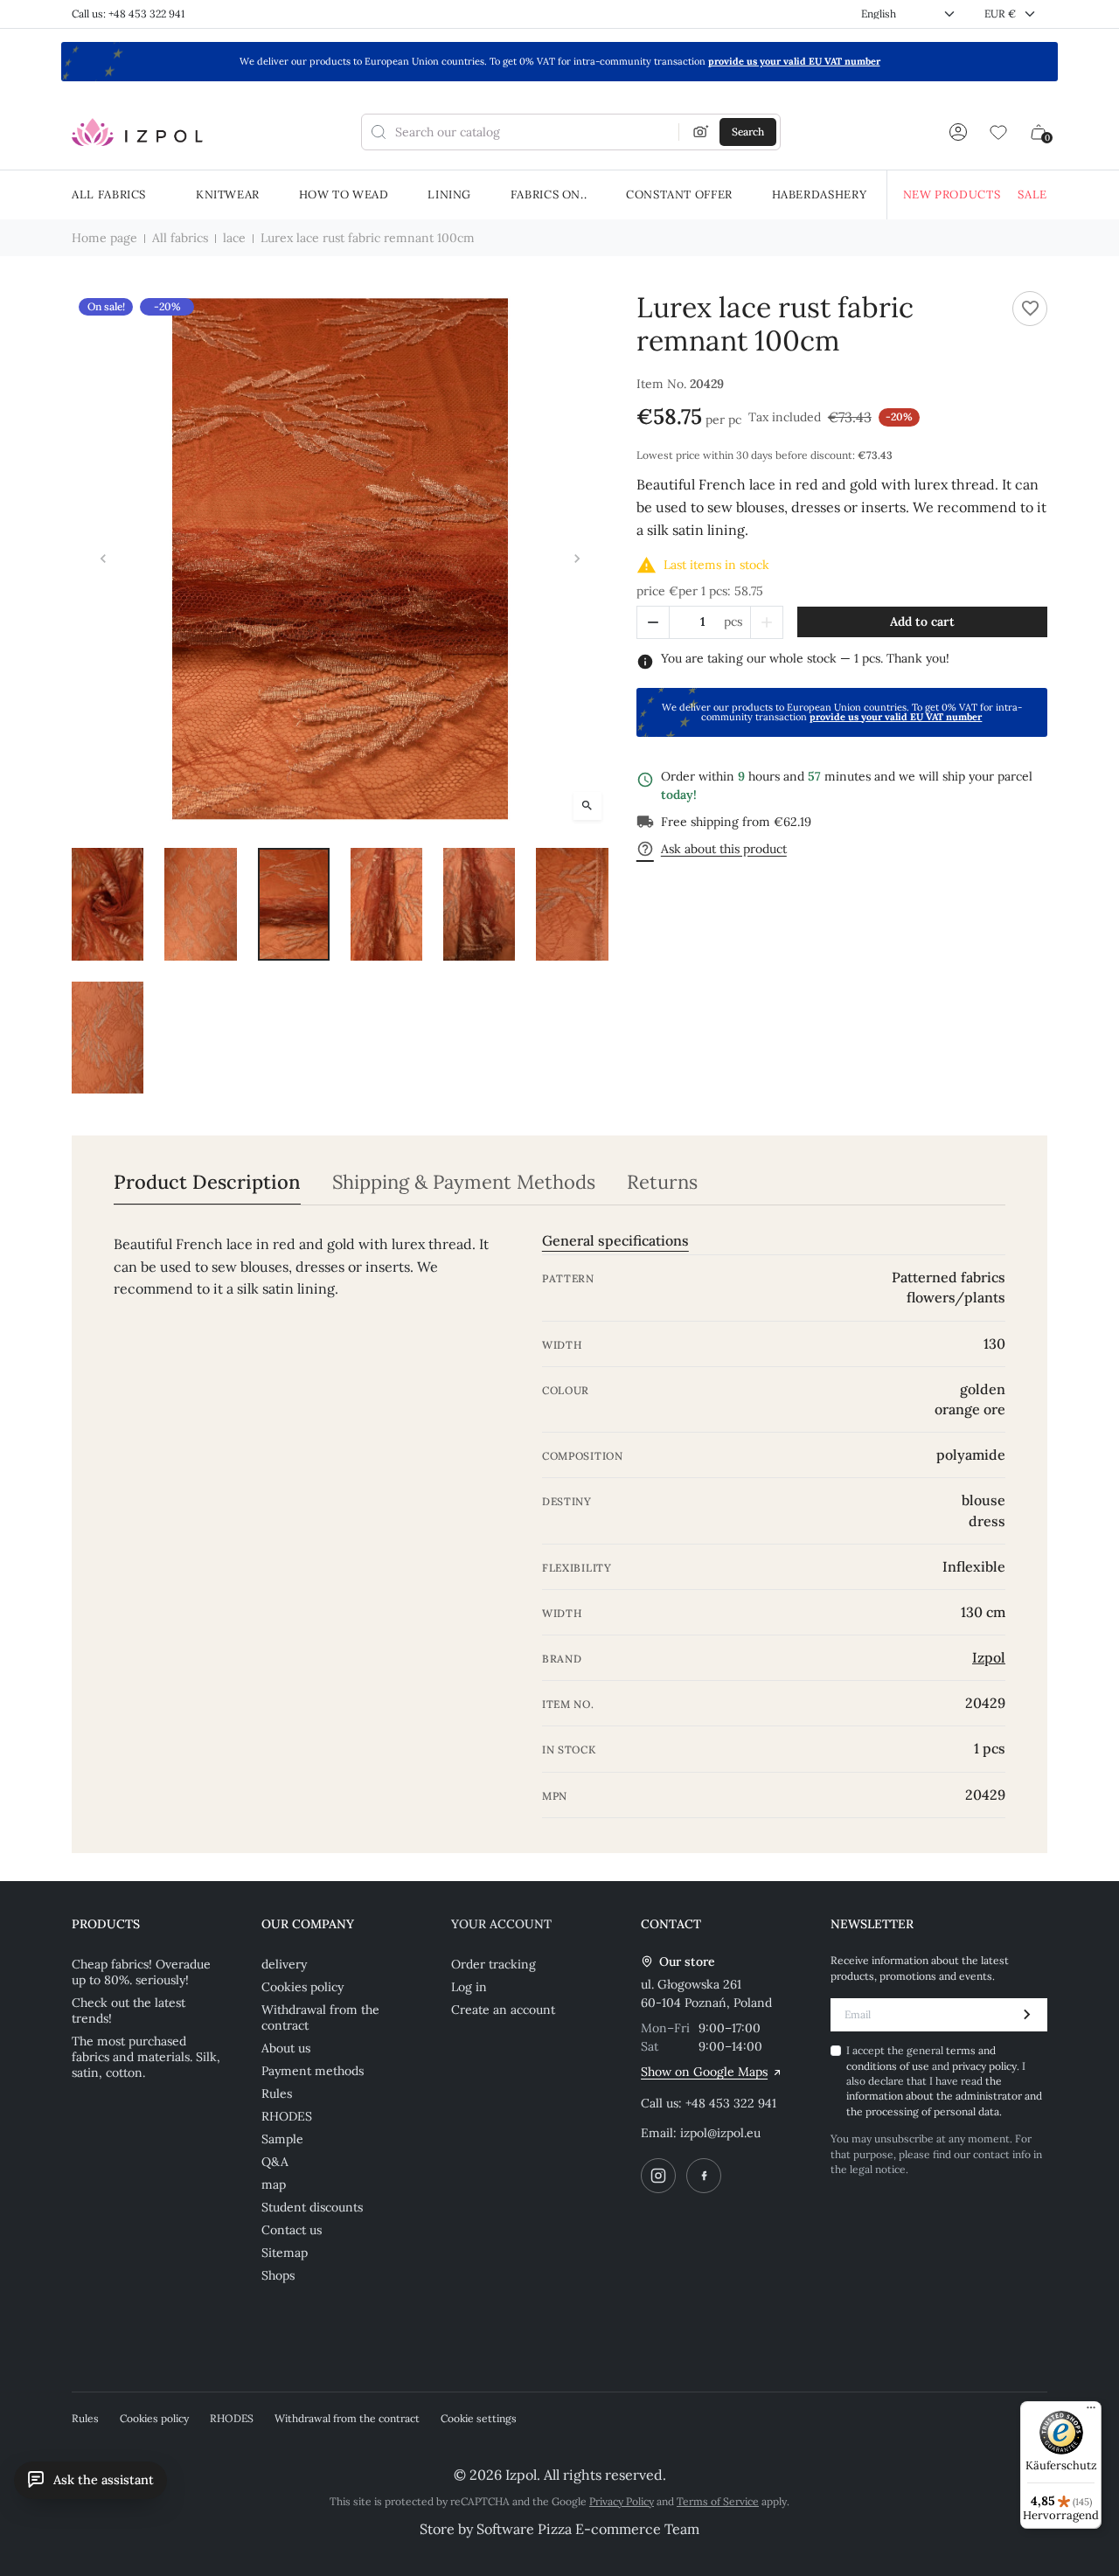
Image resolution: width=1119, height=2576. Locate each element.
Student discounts (312, 2207)
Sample (282, 2139)
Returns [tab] (662, 1182)
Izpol (989, 1657)
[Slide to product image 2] (200, 904)
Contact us (292, 2230)
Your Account (501, 1924)
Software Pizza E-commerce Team (588, 2529)
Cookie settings (479, 2418)
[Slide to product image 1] (108, 904)
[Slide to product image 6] (572, 904)
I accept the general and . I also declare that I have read (944, 2081)
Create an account (503, 2010)
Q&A (275, 2162)
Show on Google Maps (704, 2072)
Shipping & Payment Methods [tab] (464, 1182)
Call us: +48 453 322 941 (128, 14)
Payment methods (313, 2071)
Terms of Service (718, 2501)
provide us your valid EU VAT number (794, 61)
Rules (277, 2093)
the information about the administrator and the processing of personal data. (944, 2096)
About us (286, 2048)
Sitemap (285, 2253)
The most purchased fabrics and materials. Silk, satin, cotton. (146, 2057)
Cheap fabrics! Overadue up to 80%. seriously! (141, 1972)
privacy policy (984, 2066)
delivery (284, 1964)
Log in (469, 1987)
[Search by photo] (701, 132)
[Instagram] (658, 2176)
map (274, 2184)
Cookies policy (302, 1987)
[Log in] (958, 132)
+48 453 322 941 (731, 2103)
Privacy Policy (622, 2501)
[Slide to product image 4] (386, 904)
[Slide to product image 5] (479, 904)
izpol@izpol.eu (720, 2133)
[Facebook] (704, 2176)
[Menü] (1091, 2412)
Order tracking (493, 1964)
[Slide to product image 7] (108, 1038)
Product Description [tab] (207, 1182)
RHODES (287, 2116)
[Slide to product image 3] (294, 904)
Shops (278, 2275)
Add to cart (922, 621)
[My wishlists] (998, 132)
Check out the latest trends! (129, 2010)
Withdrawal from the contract (320, 2017)
